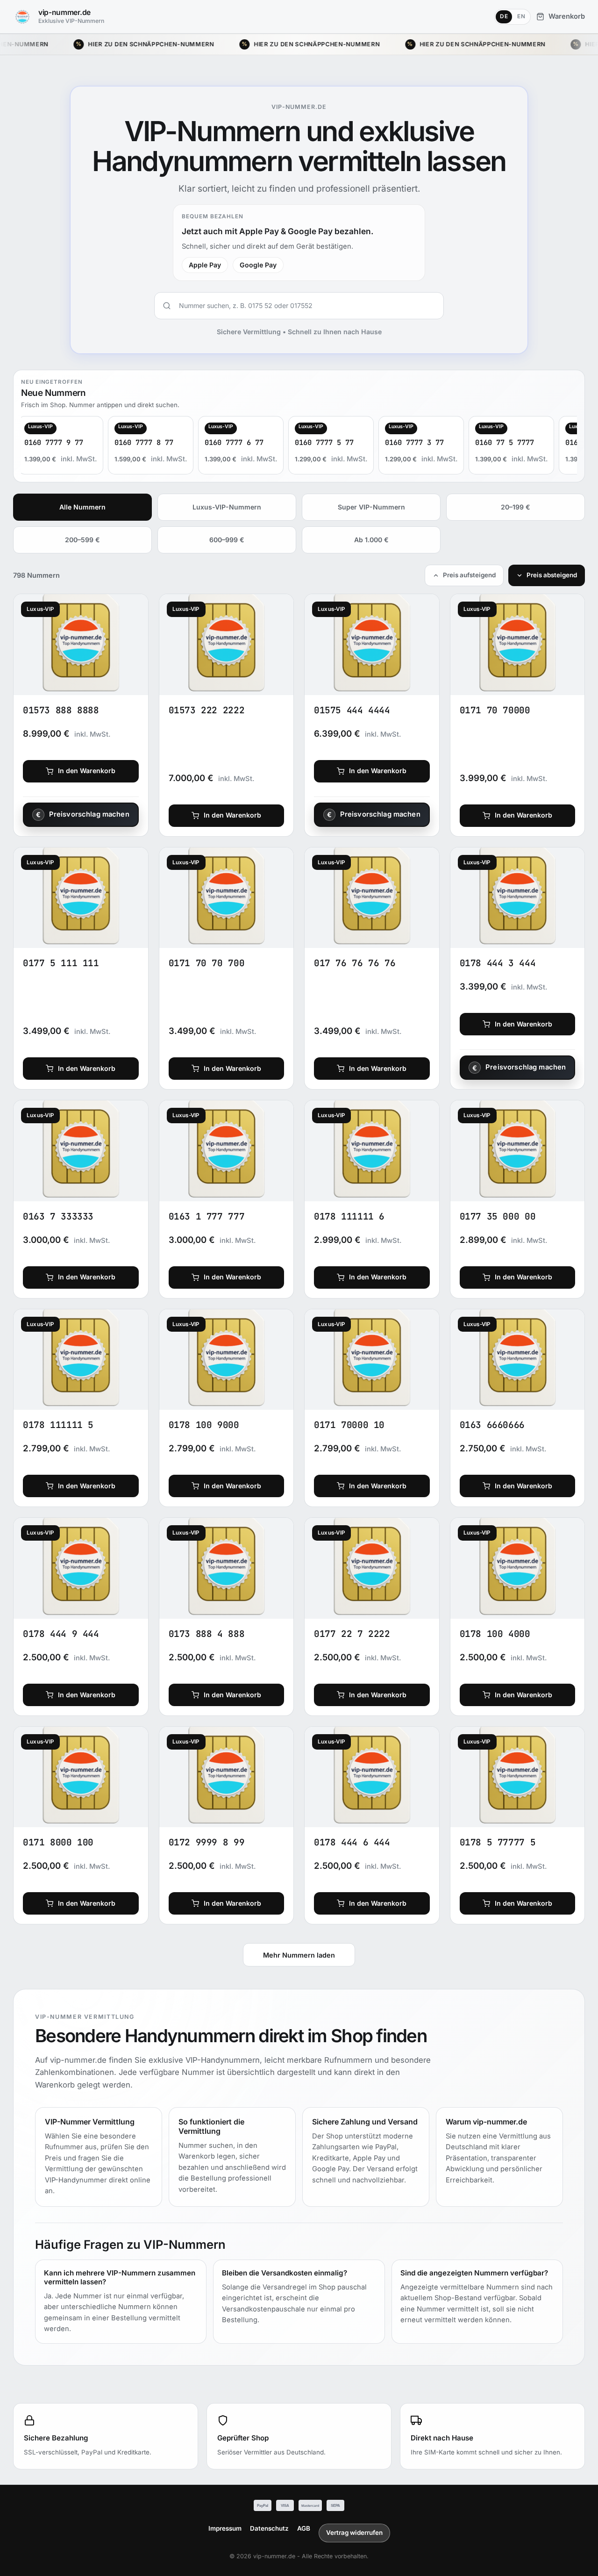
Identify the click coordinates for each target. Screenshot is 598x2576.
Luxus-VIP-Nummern (227, 507)
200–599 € (82, 540)
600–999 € (227, 540)
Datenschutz (269, 2528)
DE (504, 16)
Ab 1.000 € (371, 540)
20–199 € (516, 507)
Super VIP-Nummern (371, 507)
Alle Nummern (82, 507)
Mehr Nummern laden (299, 1955)
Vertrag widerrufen (354, 2533)
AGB (304, 2528)
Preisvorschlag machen (89, 814)
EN (521, 16)
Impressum (225, 2528)
